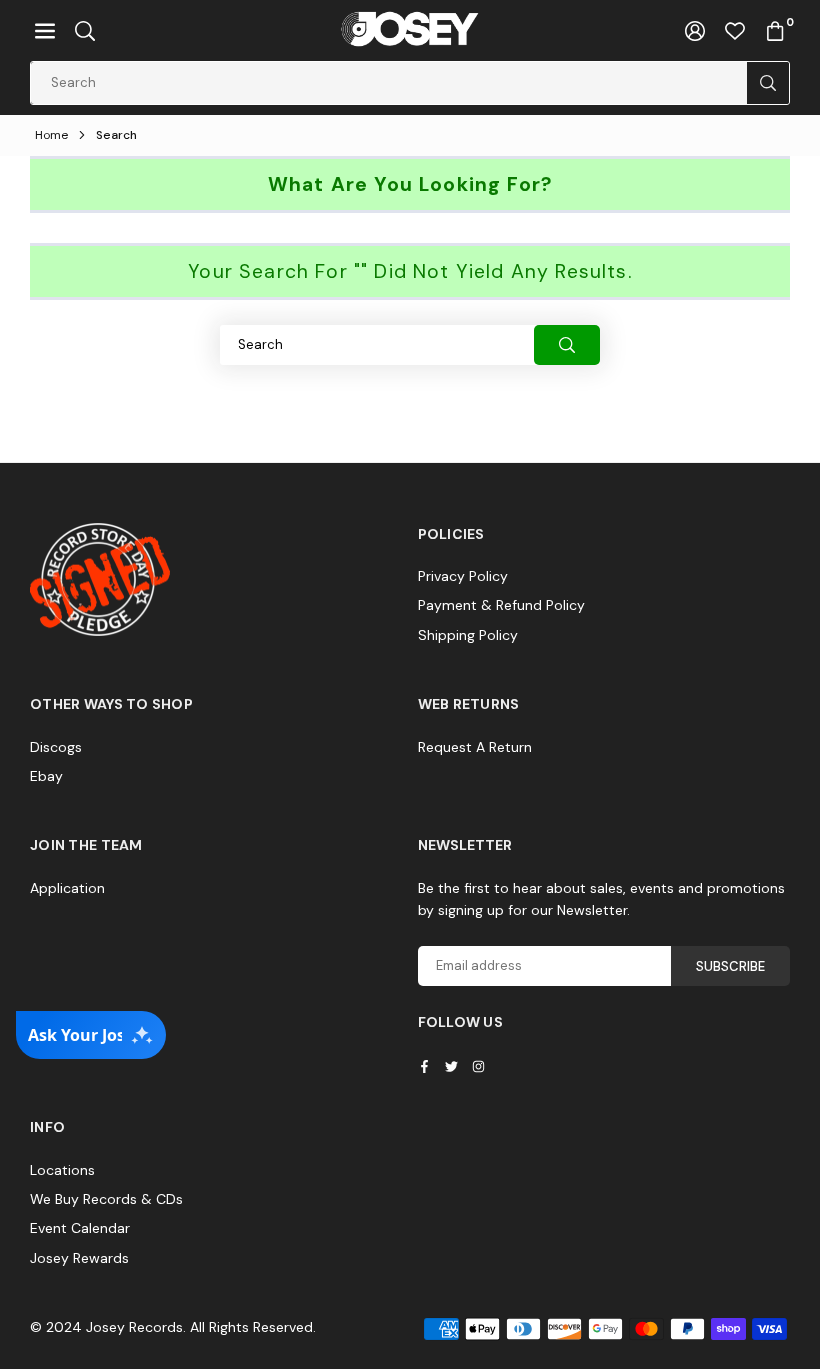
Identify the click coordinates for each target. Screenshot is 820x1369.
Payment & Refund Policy (501, 605)
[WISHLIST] (735, 30)
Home (51, 135)
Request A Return (475, 747)
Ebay (46, 776)
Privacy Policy (463, 576)
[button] (45, 30)
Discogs (56, 747)
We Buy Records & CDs (106, 1199)
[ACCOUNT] (695, 30)
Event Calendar (80, 1228)
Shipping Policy (468, 635)
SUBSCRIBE (730, 966)
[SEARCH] (85, 30)
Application (67, 888)
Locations (62, 1170)
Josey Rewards (79, 1258)
